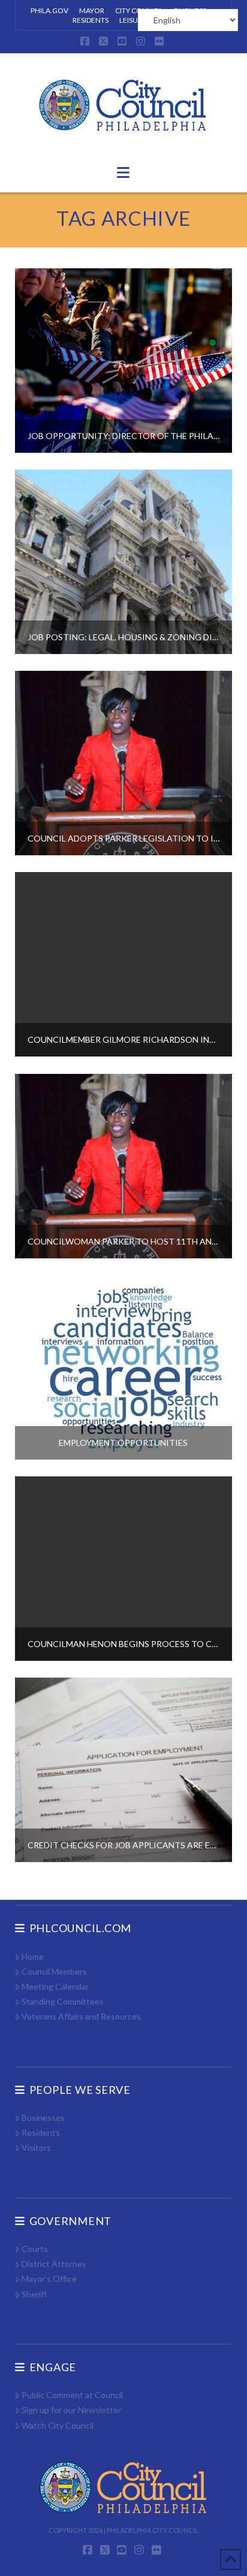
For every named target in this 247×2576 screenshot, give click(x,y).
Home (33, 1956)
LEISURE (133, 20)
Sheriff (34, 2294)
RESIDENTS (91, 20)
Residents (41, 2132)
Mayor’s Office (49, 2279)
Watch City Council (58, 2425)
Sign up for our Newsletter (71, 2410)
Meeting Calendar (55, 1986)
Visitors (36, 2147)
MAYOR (92, 10)
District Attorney (54, 2264)
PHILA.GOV (49, 10)
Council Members (54, 1971)
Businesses (43, 2118)
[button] (123, 172)
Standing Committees (63, 2001)
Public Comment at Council (72, 2395)
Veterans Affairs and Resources (81, 2016)
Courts (35, 2249)
